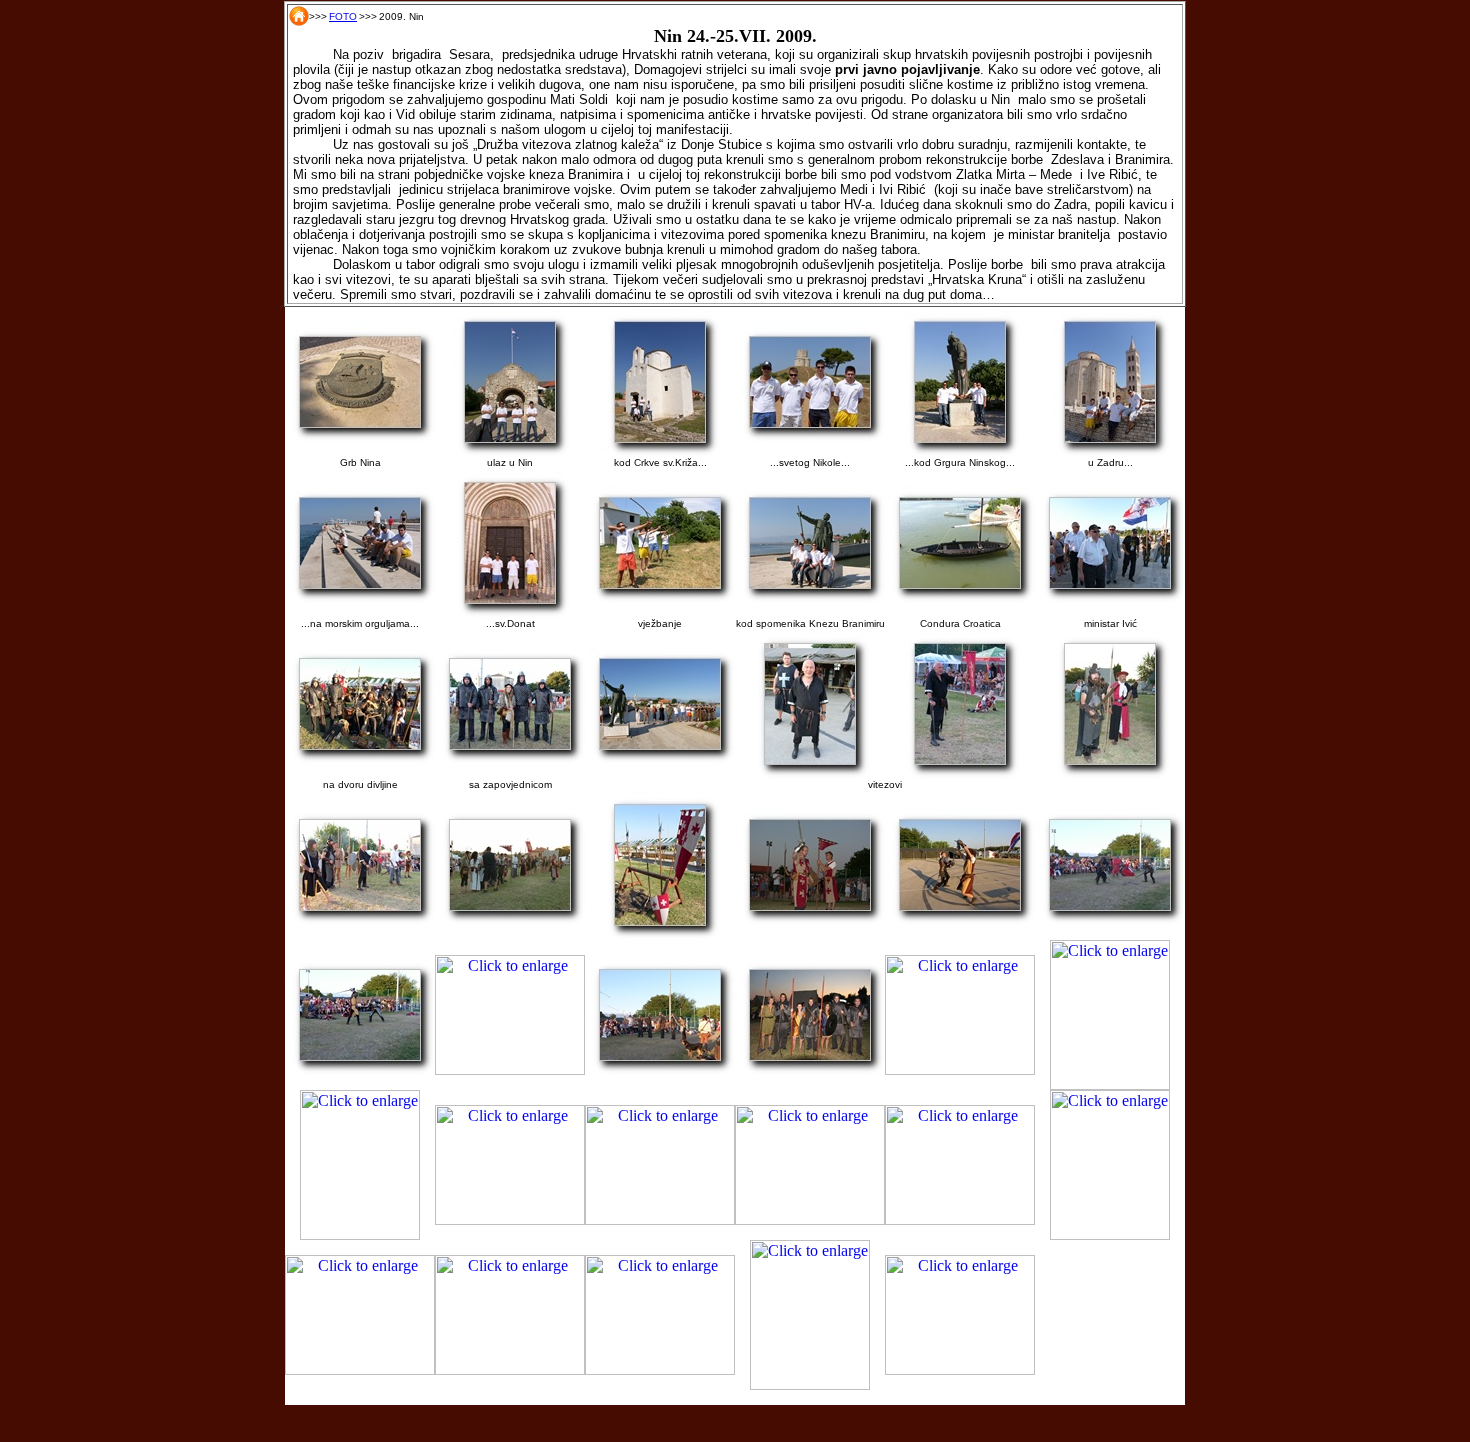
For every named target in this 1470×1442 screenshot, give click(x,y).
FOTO (343, 16)
